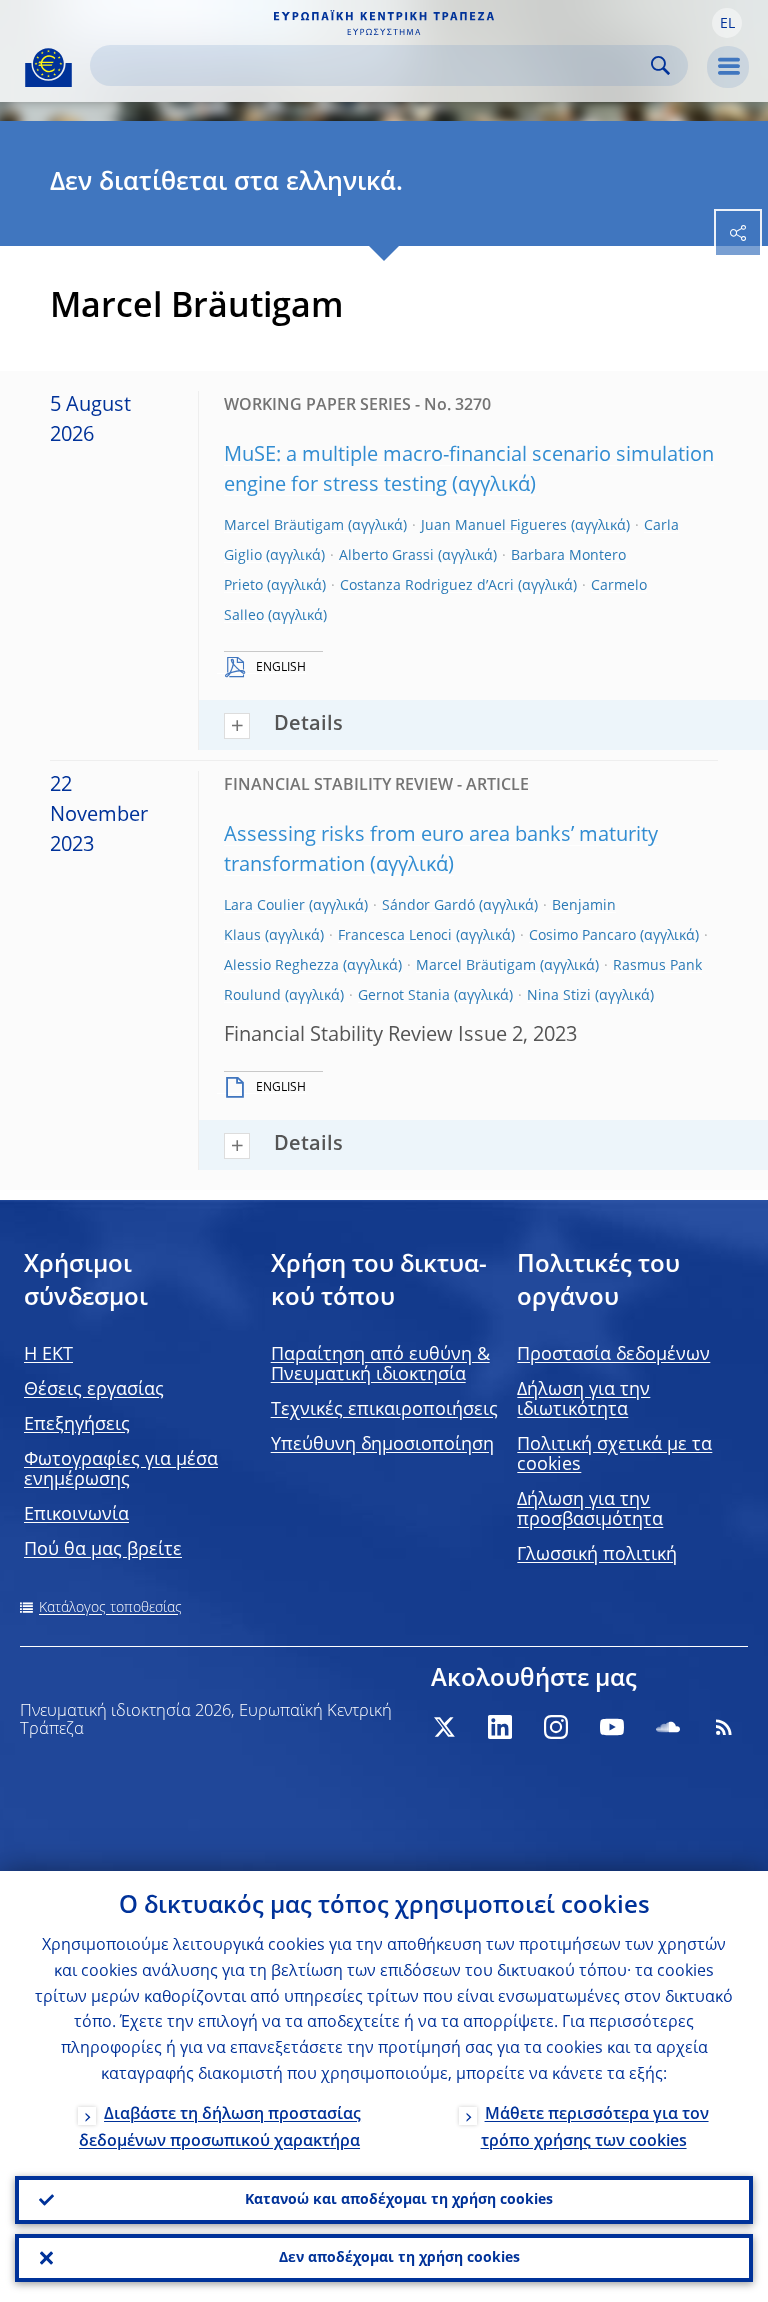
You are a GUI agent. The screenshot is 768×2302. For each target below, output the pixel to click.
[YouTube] (612, 1727)
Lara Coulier (264, 906)
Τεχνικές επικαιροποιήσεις (384, 1410)
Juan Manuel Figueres (494, 526)
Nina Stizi (559, 996)
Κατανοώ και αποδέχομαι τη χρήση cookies (399, 2200)
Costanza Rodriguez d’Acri (427, 586)
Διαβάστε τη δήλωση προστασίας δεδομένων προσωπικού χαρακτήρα (220, 2128)
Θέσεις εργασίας (94, 1390)
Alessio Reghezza (281, 966)
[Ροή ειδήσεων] (724, 1727)
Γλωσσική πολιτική (597, 1555)
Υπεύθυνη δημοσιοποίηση (382, 1445)
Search (660, 65)
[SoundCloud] (668, 1727)
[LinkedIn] (500, 1727)
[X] (444, 1727)
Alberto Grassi (386, 556)
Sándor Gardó (428, 906)
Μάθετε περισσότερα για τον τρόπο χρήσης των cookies (595, 2128)
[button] (727, 23)
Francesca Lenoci (395, 936)
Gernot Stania (404, 996)
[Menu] (728, 67)
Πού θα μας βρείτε (103, 1550)
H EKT (48, 1355)
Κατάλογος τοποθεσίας (110, 1608)
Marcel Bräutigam (284, 526)
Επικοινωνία (76, 1515)
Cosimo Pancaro (582, 936)
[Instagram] (556, 1727)
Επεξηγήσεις (77, 1425)
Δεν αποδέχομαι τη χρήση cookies (399, 2258)
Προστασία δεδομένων (613, 1355)
